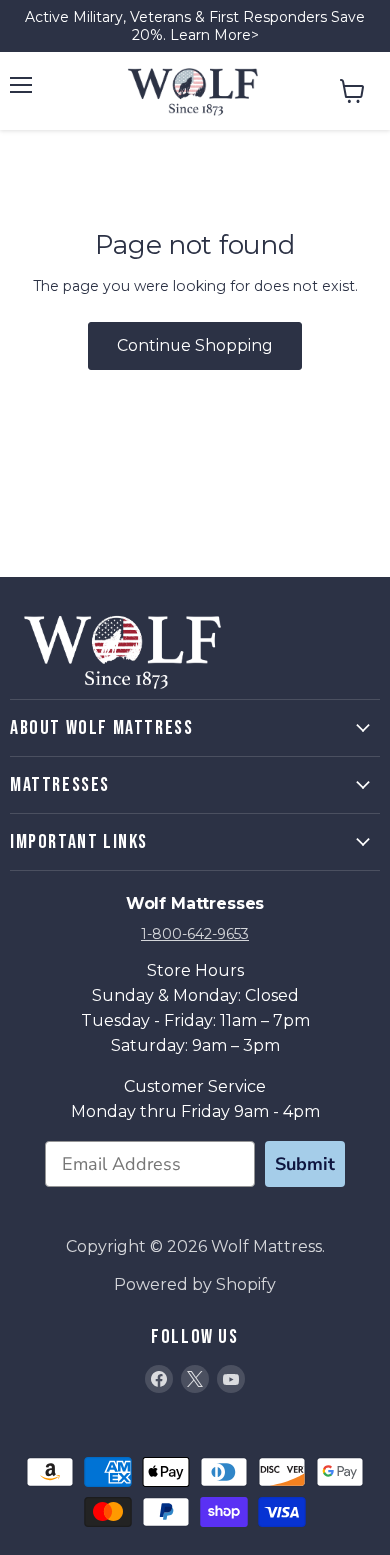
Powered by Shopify (195, 1284)
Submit (305, 1164)
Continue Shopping (195, 345)
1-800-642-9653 (195, 934)
